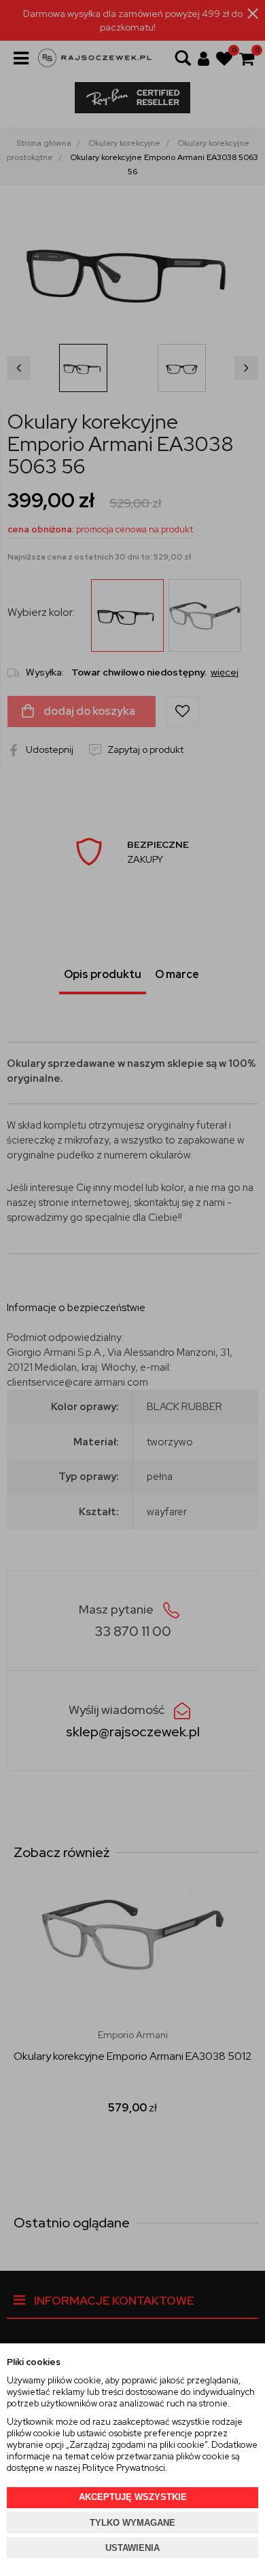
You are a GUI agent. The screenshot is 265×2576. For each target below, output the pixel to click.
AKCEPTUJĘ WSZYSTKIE (133, 2497)
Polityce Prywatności (124, 2468)
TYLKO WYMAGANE (132, 2523)
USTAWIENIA (132, 2548)
